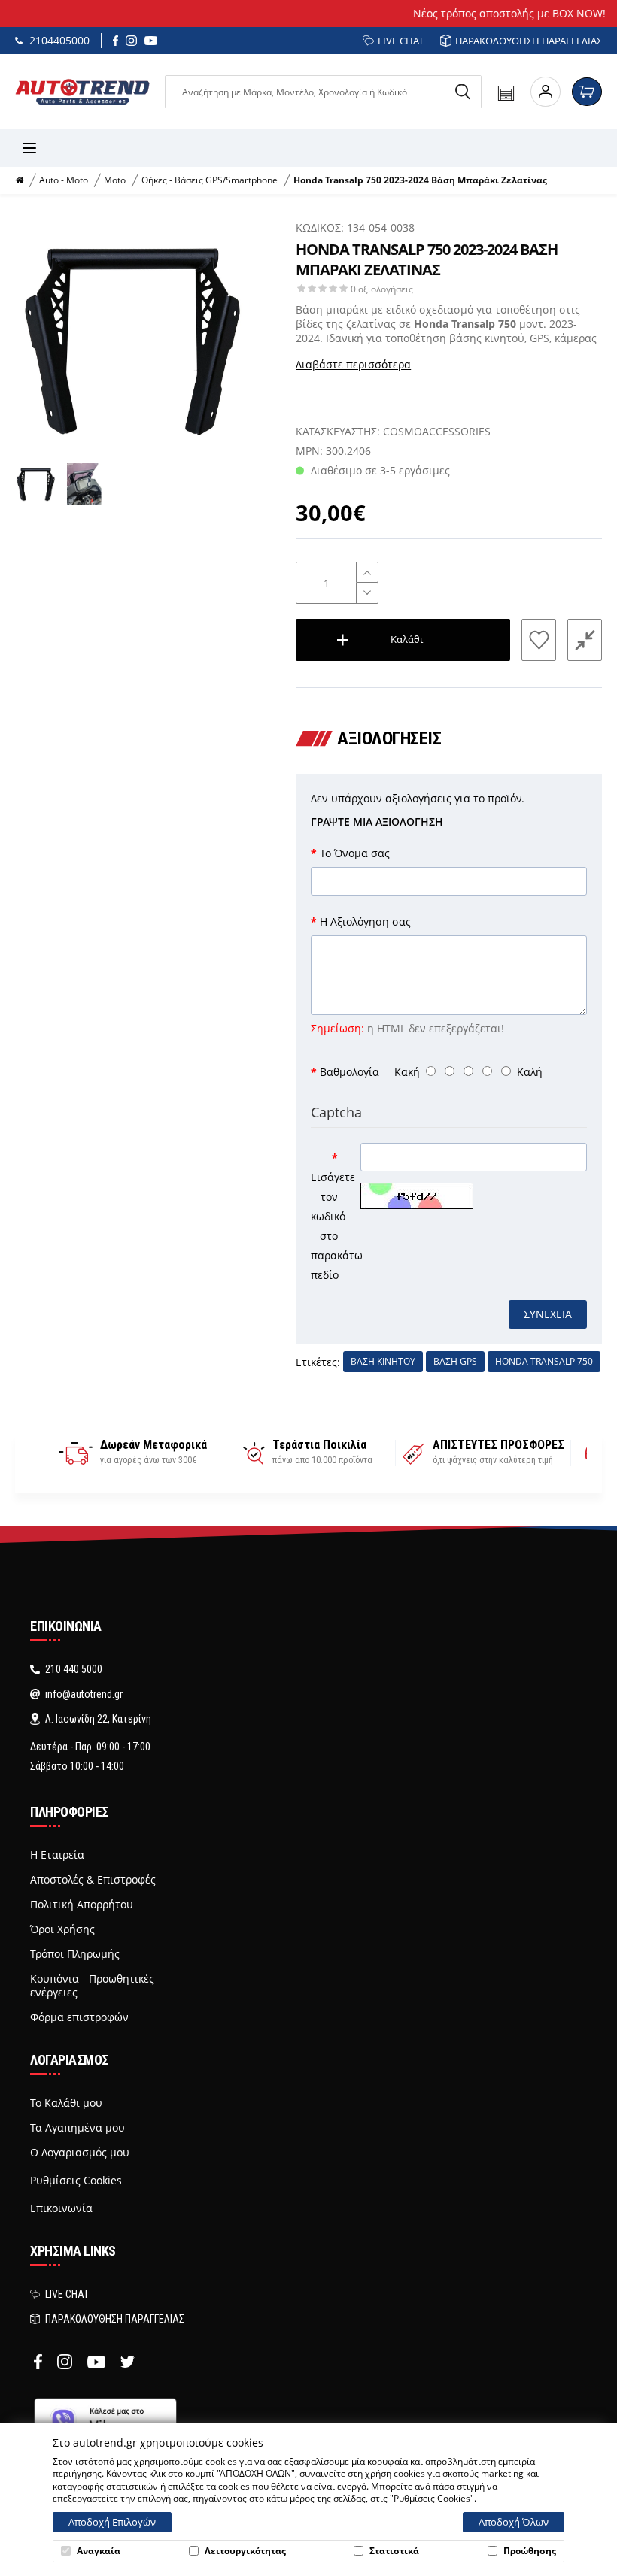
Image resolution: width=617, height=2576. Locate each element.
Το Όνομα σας (355, 853)
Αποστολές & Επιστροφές (93, 1880)
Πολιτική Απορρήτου (82, 1905)
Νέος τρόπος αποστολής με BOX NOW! (308, 13)
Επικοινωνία (61, 2208)
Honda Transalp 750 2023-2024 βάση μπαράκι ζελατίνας (420, 180)
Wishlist (539, 639)
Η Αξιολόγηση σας (365, 921)
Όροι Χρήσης (62, 1929)
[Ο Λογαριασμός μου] (546, 92)
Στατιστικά (394, 2551)
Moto (115, 180)
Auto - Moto (64, 180)
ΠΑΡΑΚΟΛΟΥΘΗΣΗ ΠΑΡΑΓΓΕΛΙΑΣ (529, 41)
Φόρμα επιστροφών (79, 2017)
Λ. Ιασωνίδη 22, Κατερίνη (98, 1719)
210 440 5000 (74, 1669)
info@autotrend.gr (84, 1694)
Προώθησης (530, 2551)
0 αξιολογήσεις (382, 289)
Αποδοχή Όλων (514, 2522)
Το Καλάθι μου (66, 2103)
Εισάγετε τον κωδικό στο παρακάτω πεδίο (330, 1226)
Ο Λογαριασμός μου (80, 2153)
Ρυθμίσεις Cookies (76, 2180)
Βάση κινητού (383, 1361)
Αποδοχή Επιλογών (112, 2522)
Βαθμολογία (350, 1072)
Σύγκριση (585, 639)
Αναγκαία (99, 2551)
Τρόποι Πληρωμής (75, 1954)
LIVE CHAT (401, 41)
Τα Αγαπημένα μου (78, 2128)
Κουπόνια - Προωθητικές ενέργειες (92, 1986)
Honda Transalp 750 (544, 1361)
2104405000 (59, 40)
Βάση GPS (455, 1361)
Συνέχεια (548, 1314)
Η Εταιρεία (57, 1855)
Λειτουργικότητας (245, 2551)
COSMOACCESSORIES (437, 431)
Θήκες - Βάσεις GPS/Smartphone (210, 180)
